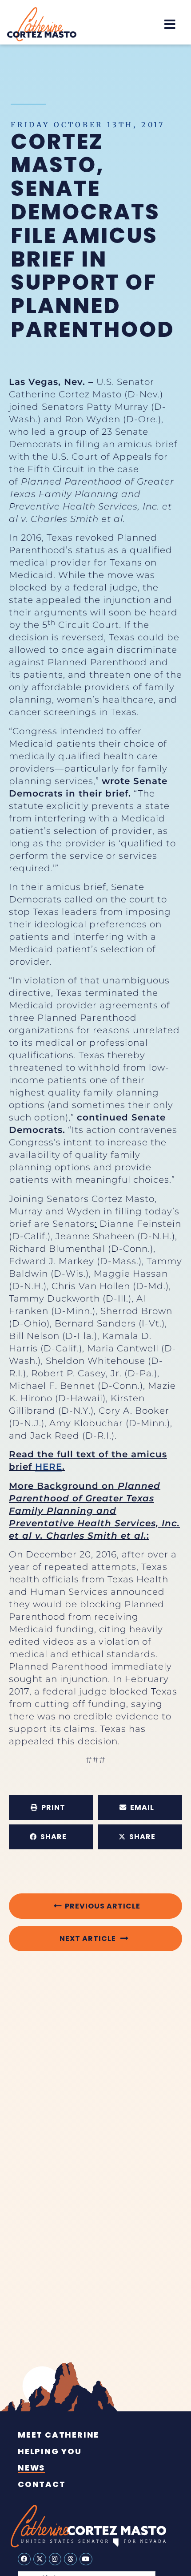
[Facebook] (24, 2559)
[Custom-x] (40, 2559)
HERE (49, 1467)
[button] (170, 24)
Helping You (50, 2451)
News (31, 2468)
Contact (42, 2484)
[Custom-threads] (70, 2559)
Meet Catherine (58, 2435)
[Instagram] (55, 2559)
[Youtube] (86, 2559)
